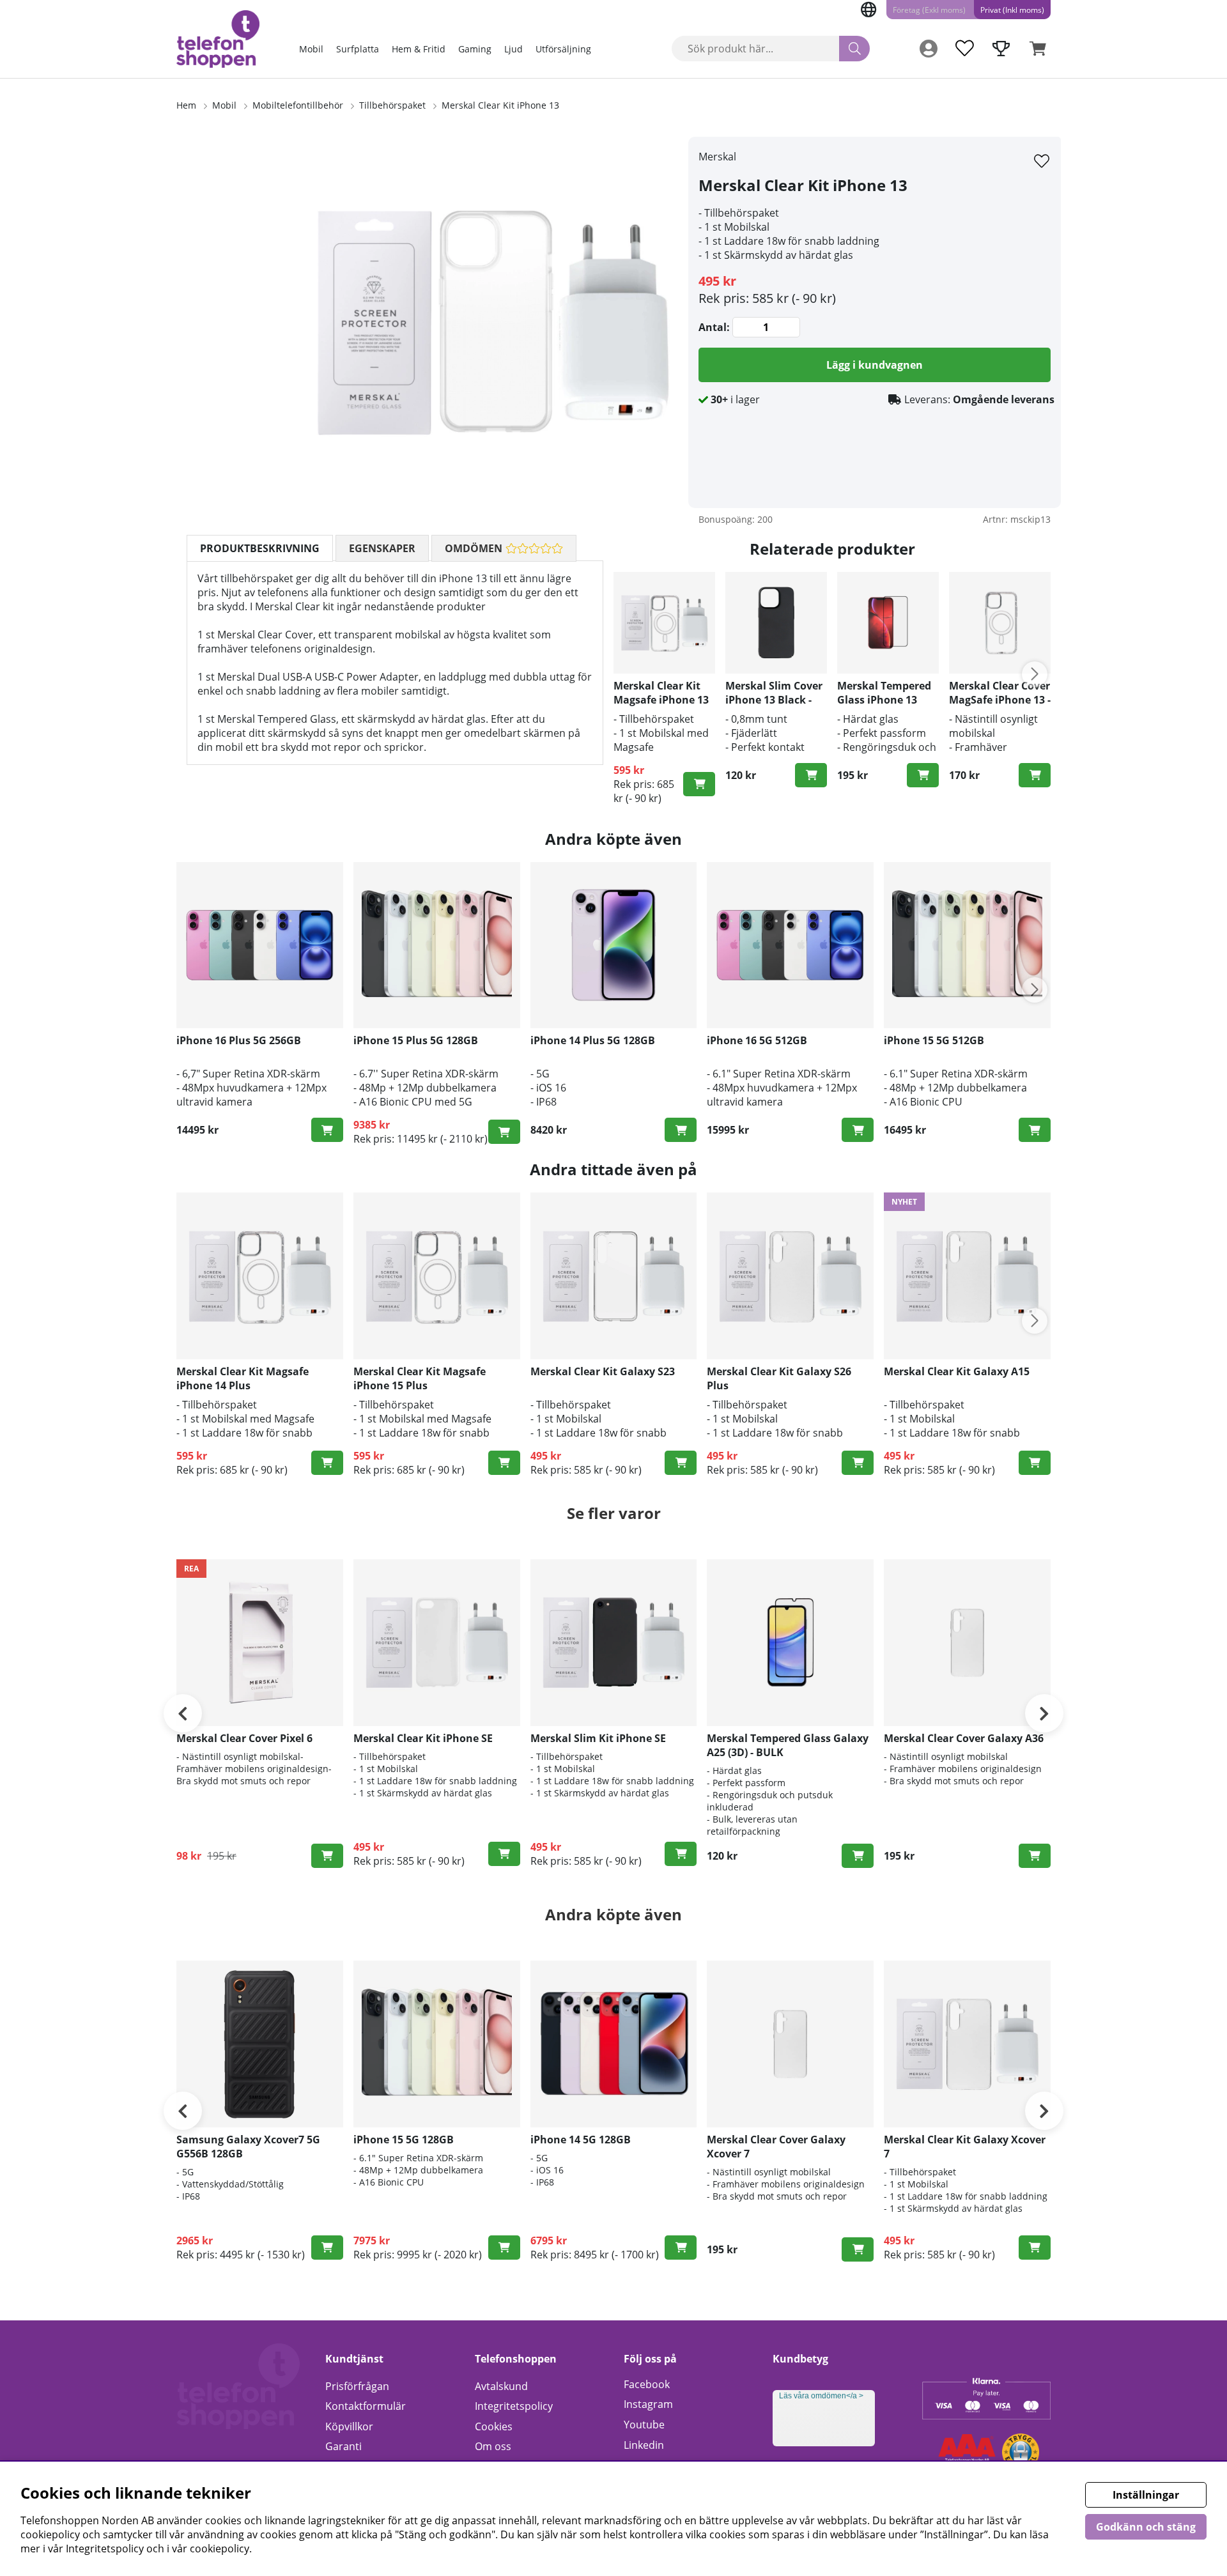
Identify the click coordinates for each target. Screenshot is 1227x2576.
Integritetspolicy (514, 2406)
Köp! (327, 1130)
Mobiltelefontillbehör (298, 105)
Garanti (343, 2446)
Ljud (513, 49)
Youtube (644, 2425)
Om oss (493, 2446)
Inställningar (1146, 2495)
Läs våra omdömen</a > (821, 2396)
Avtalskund (501, 2386)
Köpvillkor (349, 2426)
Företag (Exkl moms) (929, 10)
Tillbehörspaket (392, 105)
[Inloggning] (929, 49)
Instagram (648, 2404)
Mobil (311, 49)
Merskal (717, 157)
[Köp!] (699, 784)
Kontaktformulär (366, 2406)
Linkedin (644, 2445)
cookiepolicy (220, 2549)
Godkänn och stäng (1146, 2527)
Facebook (647, 2384)
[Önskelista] (964, 49)
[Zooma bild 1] (492, 322)
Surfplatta (358, 49)
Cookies (494, 2426)
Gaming (475, 49)
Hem (186, 105)
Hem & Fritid (419, 49)
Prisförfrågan (357, 2386)
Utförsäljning (563, 49)
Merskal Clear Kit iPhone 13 (500, 105)
